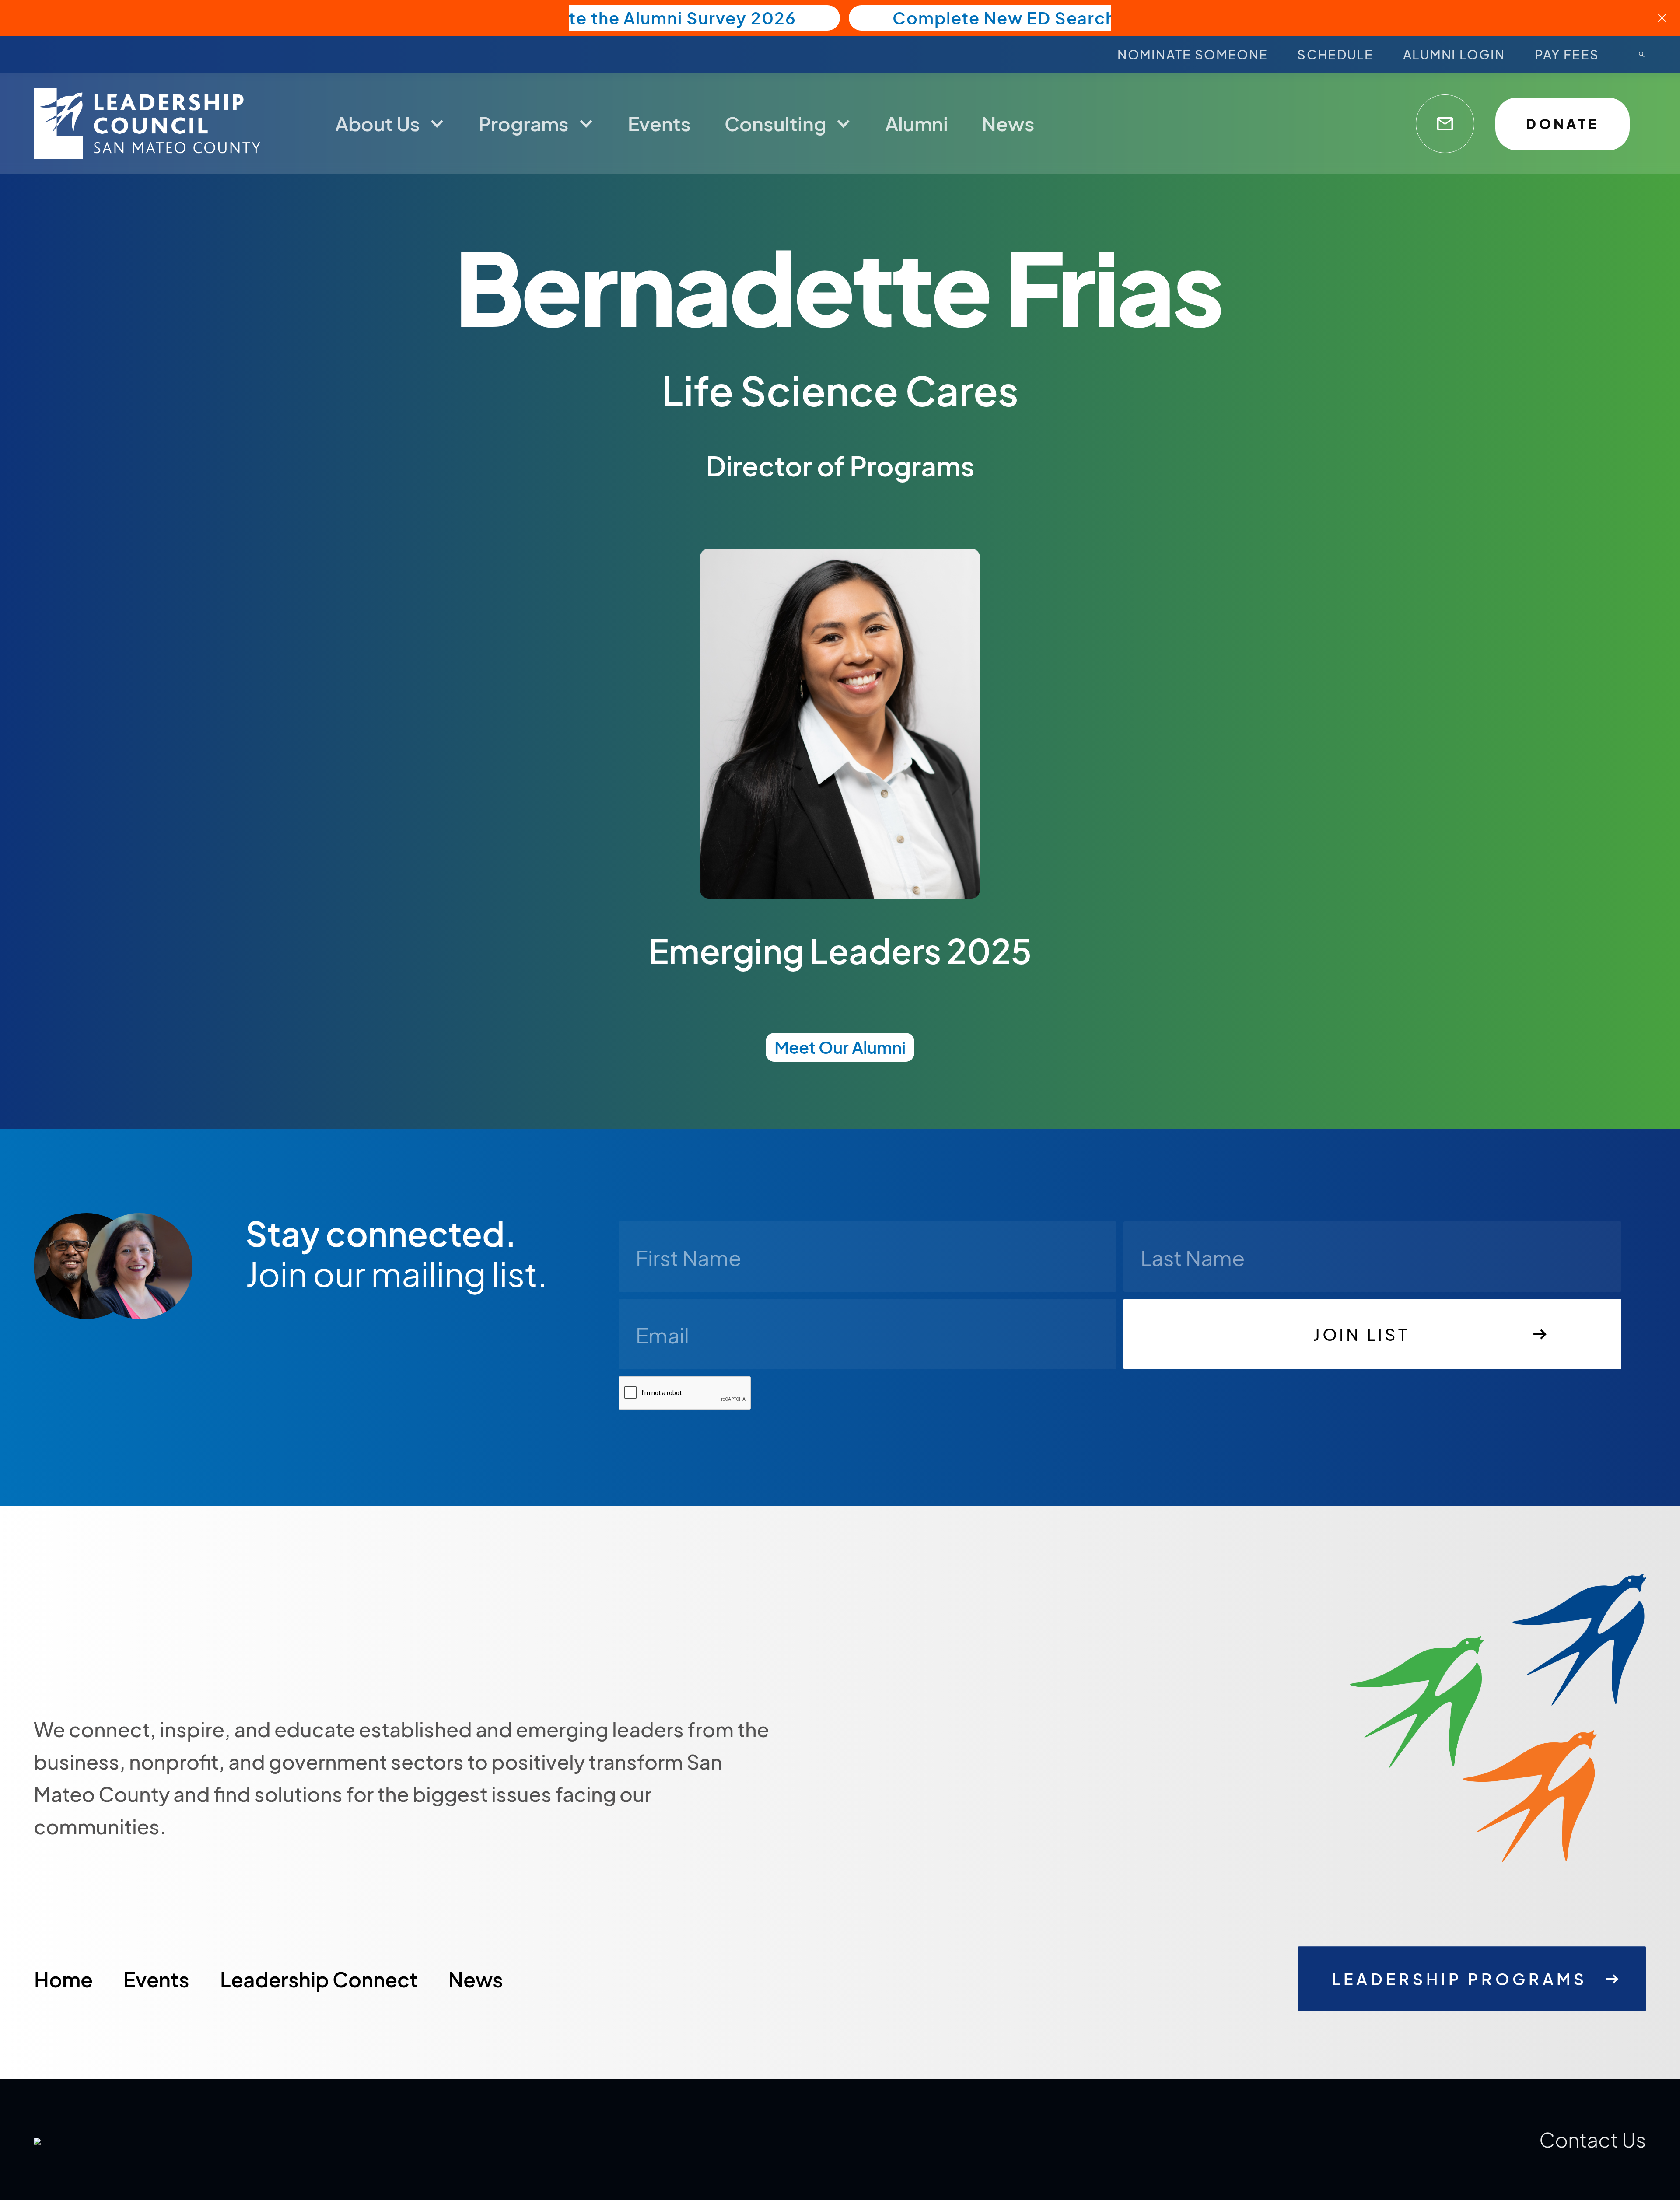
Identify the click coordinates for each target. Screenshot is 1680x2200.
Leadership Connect (319, 1979)
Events (156, 1979)
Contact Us (1592, 2139)
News (476, 1979)
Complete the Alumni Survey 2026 (648, 18)
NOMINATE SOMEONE (1193, 54)
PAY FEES (1567, 54)
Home (63, 1979)
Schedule (1335, 54)
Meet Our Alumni (840, 1047)
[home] (151, 124)
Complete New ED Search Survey (1037, 18)
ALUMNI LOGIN (1454, 54)
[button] (390, 123)
